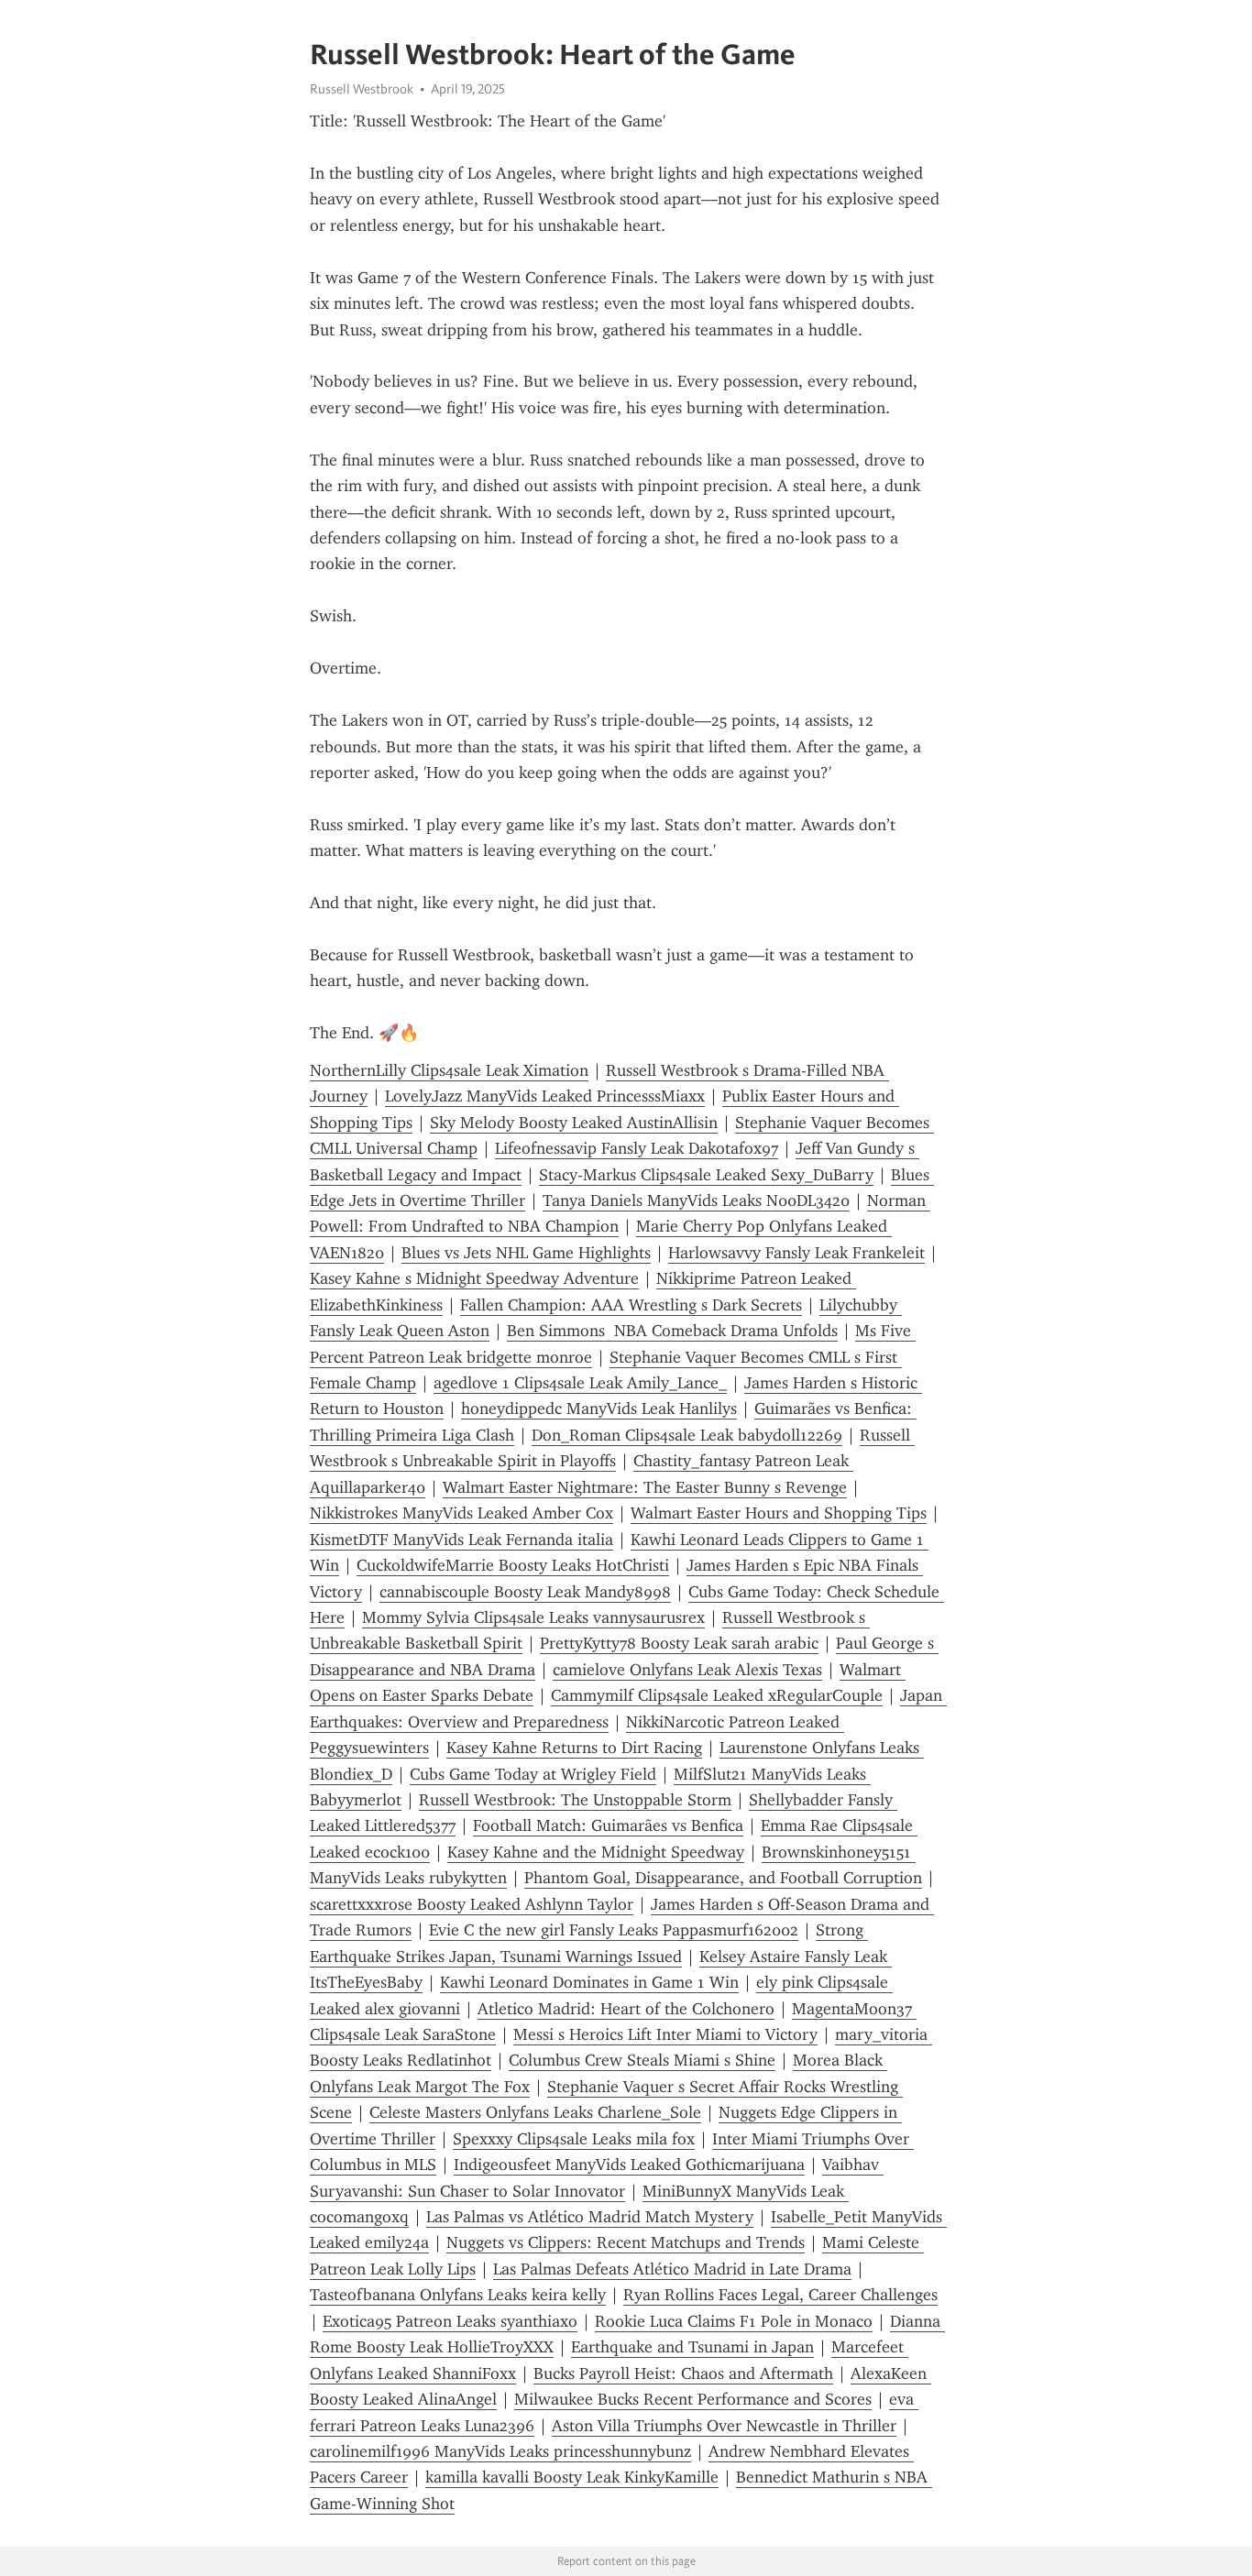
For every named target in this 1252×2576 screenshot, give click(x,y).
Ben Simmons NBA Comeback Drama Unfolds (672, 1331)
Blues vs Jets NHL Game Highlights (526, 1253)
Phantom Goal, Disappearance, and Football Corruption (723, 1878)
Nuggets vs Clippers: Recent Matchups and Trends (626, 2242)
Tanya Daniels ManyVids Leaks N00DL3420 (696, 1200)
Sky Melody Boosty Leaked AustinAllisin (574, 1123)
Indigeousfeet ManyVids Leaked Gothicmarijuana (629, 2165)
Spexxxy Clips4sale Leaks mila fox (574, 2139)
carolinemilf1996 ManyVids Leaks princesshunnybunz (500, 2451)
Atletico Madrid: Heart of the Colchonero (626, 2009)
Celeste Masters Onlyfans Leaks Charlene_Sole (535, 2112)
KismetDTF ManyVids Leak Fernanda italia (461, 1540)
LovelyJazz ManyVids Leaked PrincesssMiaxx (545, 1096)
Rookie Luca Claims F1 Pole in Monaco (734, 2321)
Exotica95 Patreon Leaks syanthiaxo (450, 2321)
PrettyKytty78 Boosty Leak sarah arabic (679, 1643)
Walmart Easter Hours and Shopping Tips (779, 1513)
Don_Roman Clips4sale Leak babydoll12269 (687, 1435)
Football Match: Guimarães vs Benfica (608, 1825)
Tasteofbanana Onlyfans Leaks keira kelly (458, 2295)
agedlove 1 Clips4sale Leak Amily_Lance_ (580, 1383)
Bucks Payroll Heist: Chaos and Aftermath (683, 2373)
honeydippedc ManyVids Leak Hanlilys (599, 1409)
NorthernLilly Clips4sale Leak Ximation (449, 1070)
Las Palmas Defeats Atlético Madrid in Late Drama (672, 2269)
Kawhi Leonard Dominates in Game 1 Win (589, 1982)
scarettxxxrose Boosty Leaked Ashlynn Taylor (472, 1904)
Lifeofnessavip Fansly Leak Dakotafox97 (637, 1148)
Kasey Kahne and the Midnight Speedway (596, 1852)
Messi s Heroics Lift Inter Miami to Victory (665, 2034)
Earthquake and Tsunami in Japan (692, 2347)
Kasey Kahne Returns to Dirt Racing (574, 1748)
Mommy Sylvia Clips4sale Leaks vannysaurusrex (533, 1617)
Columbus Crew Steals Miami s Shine (642, 2060)
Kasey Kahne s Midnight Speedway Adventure (474, 1278)
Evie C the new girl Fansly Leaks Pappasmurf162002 (614, 1930)
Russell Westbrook (362, 89)
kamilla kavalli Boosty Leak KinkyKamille (572, 2477)
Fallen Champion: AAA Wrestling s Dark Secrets (631, 1305)
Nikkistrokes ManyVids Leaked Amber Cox (461, 1513)
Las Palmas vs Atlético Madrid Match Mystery (590, 2217)
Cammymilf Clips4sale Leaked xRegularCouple (717, 1695)
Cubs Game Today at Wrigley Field (533, 1774)
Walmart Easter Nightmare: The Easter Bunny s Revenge (645, 1487)
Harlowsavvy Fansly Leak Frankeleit (796, 1253)
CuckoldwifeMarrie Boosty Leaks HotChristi (513, 1565)
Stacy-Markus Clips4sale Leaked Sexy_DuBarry (706, 1175)
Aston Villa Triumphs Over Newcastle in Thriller (724, 2426)
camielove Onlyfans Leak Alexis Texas (687, 1670)
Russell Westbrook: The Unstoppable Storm (575, 1800)
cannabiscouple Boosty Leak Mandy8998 (525, 1592)
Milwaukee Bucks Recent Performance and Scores (693, 2399)
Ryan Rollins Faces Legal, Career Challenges (780, 2295)
